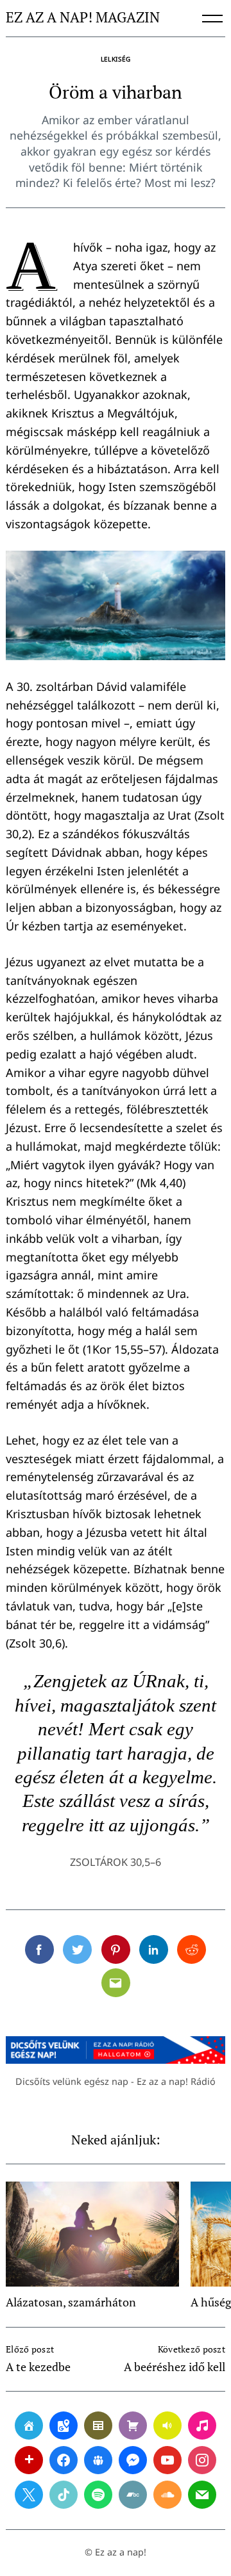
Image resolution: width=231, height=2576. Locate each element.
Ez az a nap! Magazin (83, 18)
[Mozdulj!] (29, 2460)
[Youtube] (167, 2460)
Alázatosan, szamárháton (71, 2302)
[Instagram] (202, 2460)
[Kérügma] (133, 2426)
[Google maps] (64, 2426)
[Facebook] (64, 2460)
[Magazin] (98, 2426)
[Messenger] (133, 2460)
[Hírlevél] (202, 2495)
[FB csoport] (98, 2460)
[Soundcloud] (167, 2495)
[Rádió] (167, 2426)
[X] (29, 2495)
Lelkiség (116, 59)
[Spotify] (98, 2495)
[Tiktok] (64, 2495)
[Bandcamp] (133, 2495)
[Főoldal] (29, 2426)
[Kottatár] (202, 2426)
